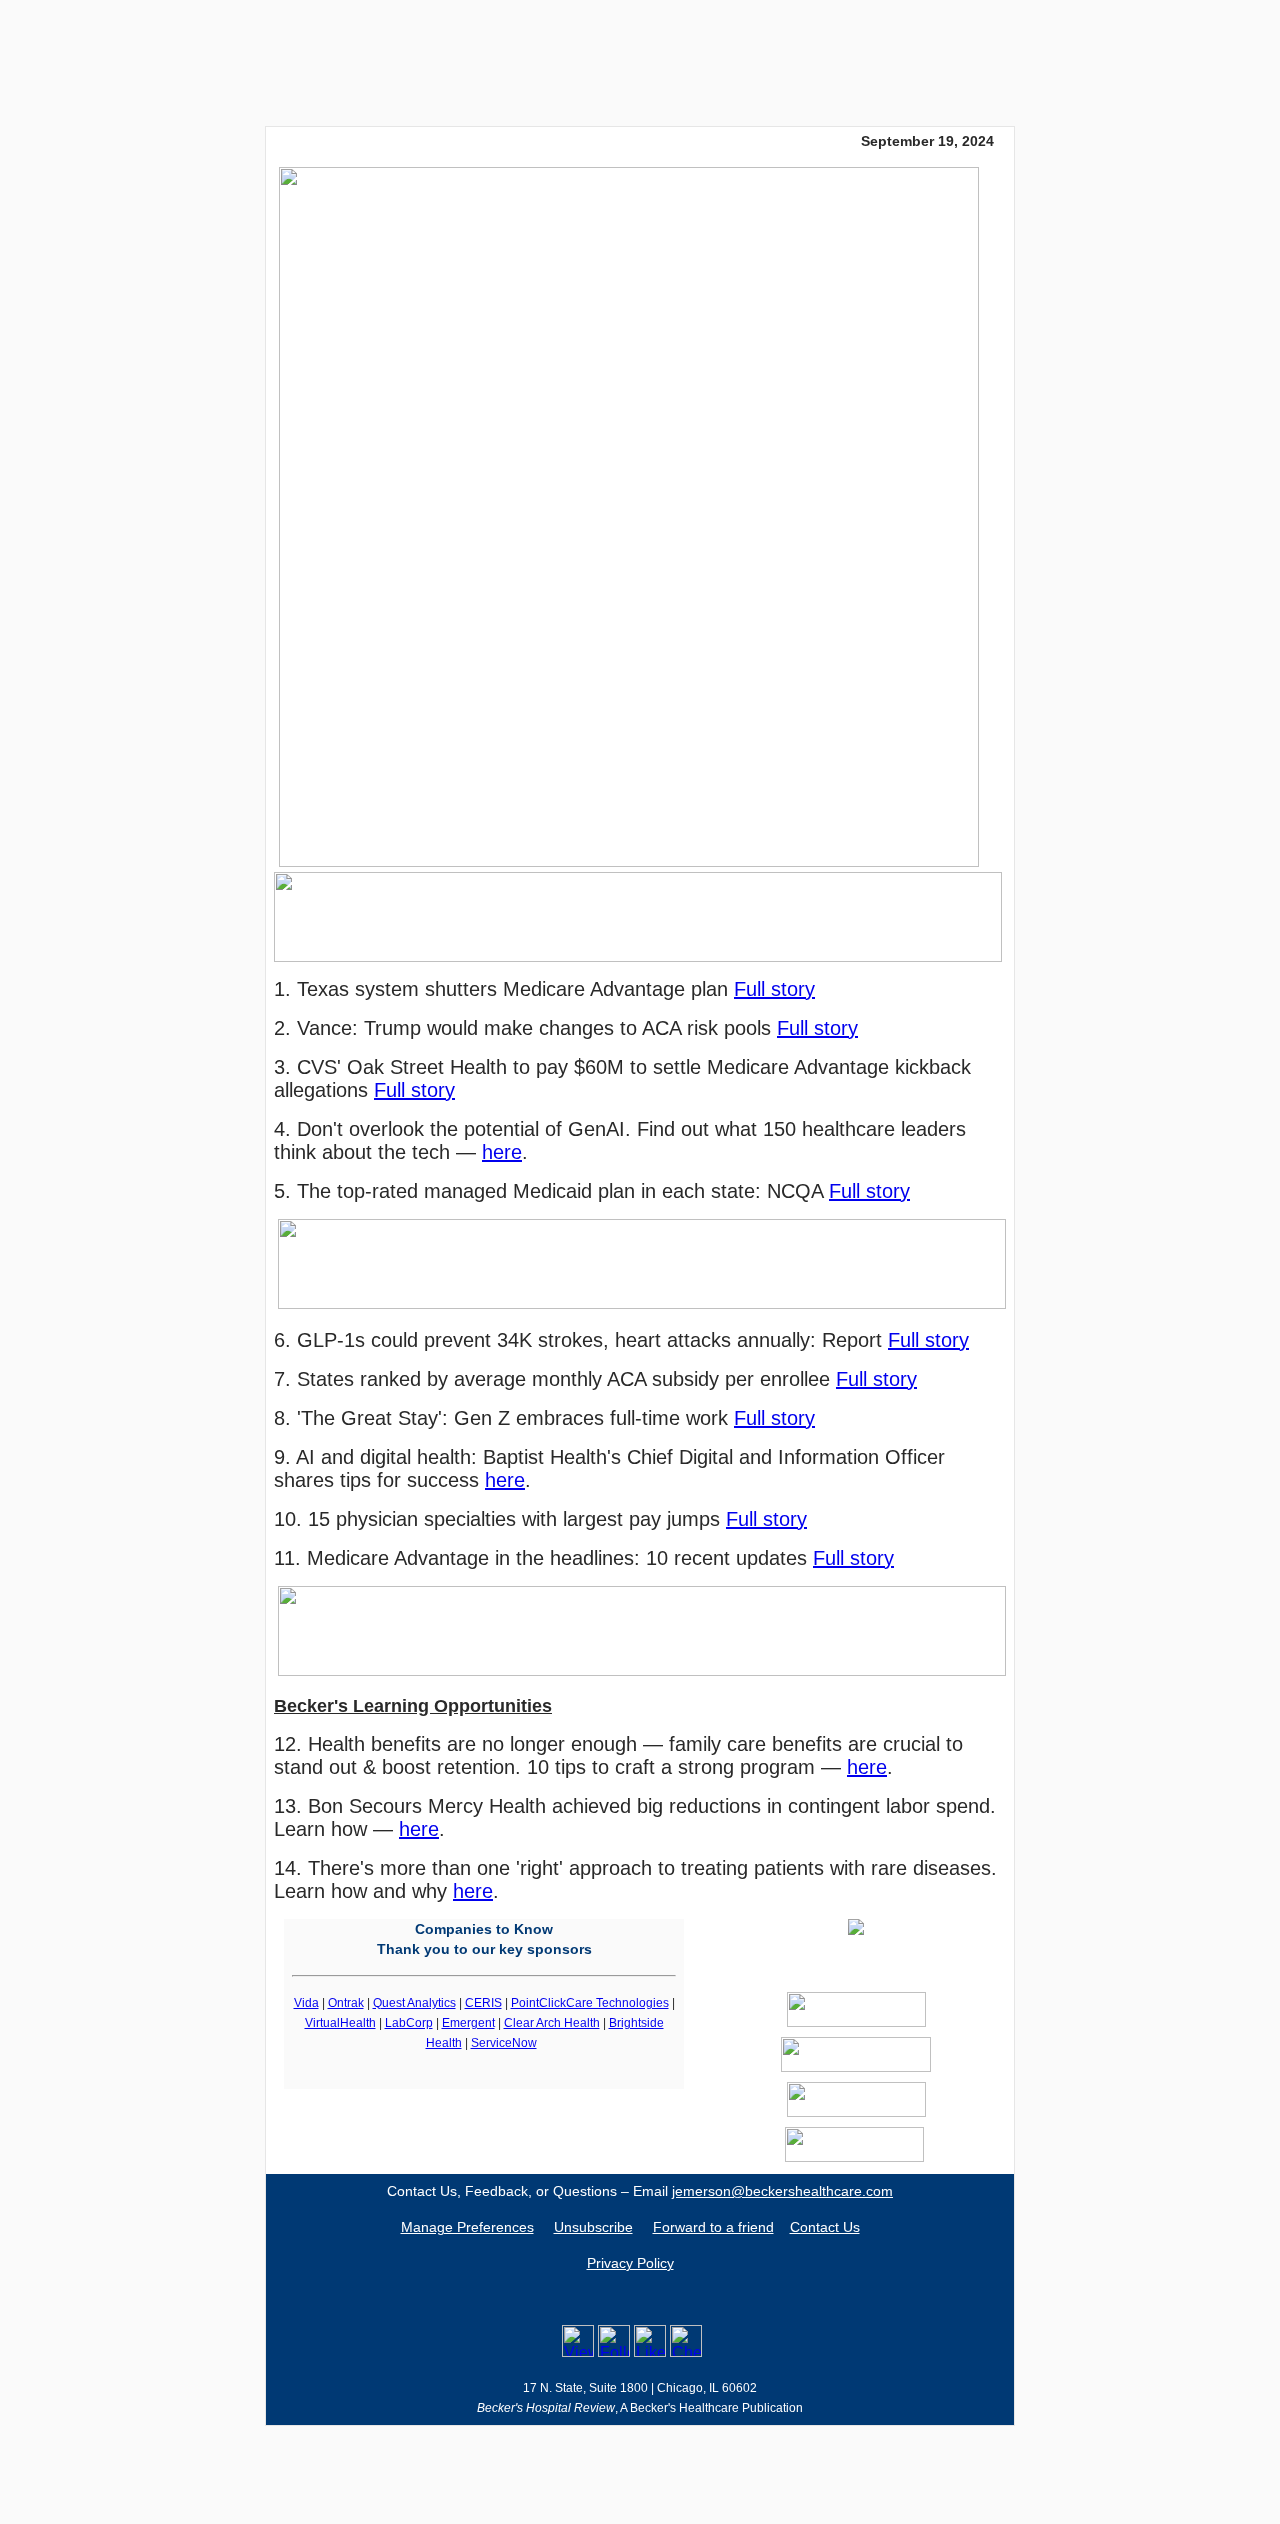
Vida (306, 2003)
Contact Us (825, 2227)
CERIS (483, 2003)
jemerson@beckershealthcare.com (782, 2191)
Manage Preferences (467, 2227)
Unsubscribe (593, 2227)
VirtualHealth (340, 2023)
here (502, 1152)
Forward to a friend (713, 2227)
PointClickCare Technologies (590, 2003)
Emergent (468, 2023)
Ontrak (346, 2003)
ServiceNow (504, 2043)
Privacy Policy (630, 2263)
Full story (774, 989)
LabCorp (409, 2023)
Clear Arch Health (552, 2023)
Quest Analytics (414, 2003)
